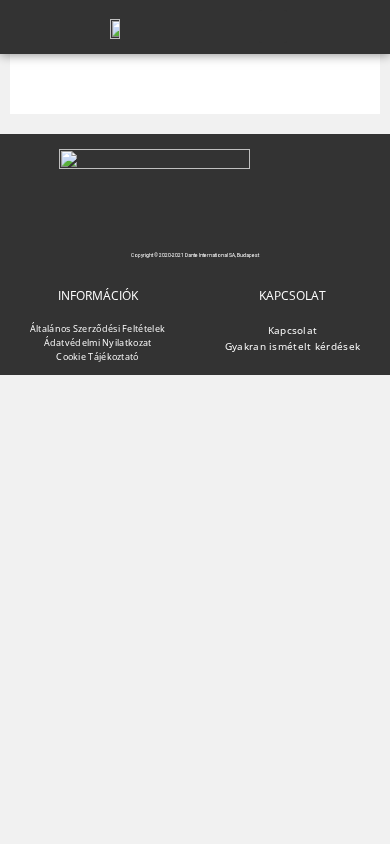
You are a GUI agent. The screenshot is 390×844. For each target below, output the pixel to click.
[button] (273, 26)
